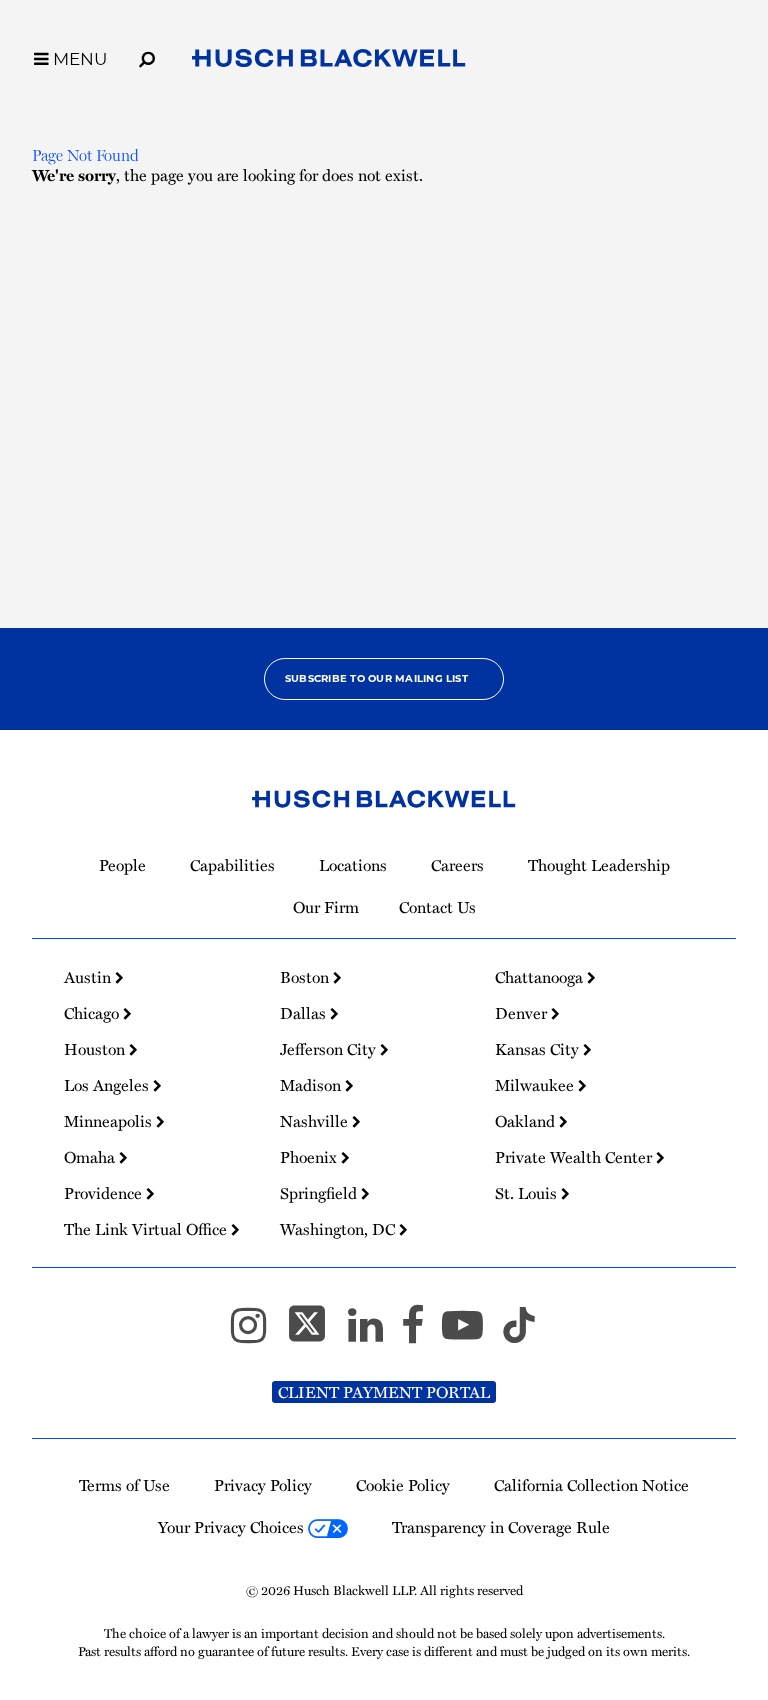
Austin (89, 977)
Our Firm (326, 907)
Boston (306, 977)
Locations (353, 865)
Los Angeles (108, 1085)
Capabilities (232, 865)
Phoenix (310, 1157)
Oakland (527, 1121)
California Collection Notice (591, 1485)
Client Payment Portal (384, 1392)
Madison (312, 1085)
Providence (105, 1193)
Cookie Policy (403, 1485)
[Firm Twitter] (316, 1334)
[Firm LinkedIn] (374, 1334)
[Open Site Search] (147, 56)
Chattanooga (541, 977)
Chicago (93, 1013)
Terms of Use (124, 1485)
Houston (96, 1049)
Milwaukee (536, 1085)
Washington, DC (339, 1229)
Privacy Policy (263, 1485)
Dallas (305, 1013)
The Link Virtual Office (147, 1229)
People (122, 865)
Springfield (320, 1193)
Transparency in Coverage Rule (501, 1527)
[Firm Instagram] (257, 1334)
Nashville (316, 1121)
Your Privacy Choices (233, 1527)
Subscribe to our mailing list (376, 678)
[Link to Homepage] (329, 62)
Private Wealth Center (575, 1157)
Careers (457, 865)
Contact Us (437, 907)
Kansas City (539, 1049)
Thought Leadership (599, 865)
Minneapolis (110, 1121)
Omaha (91, 1157)
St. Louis (528, 1193)
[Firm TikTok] (519, 1334)
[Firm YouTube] (471, 1334)
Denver (523, 1013)
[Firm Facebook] (421, 1334)
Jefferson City (330, 1049)
